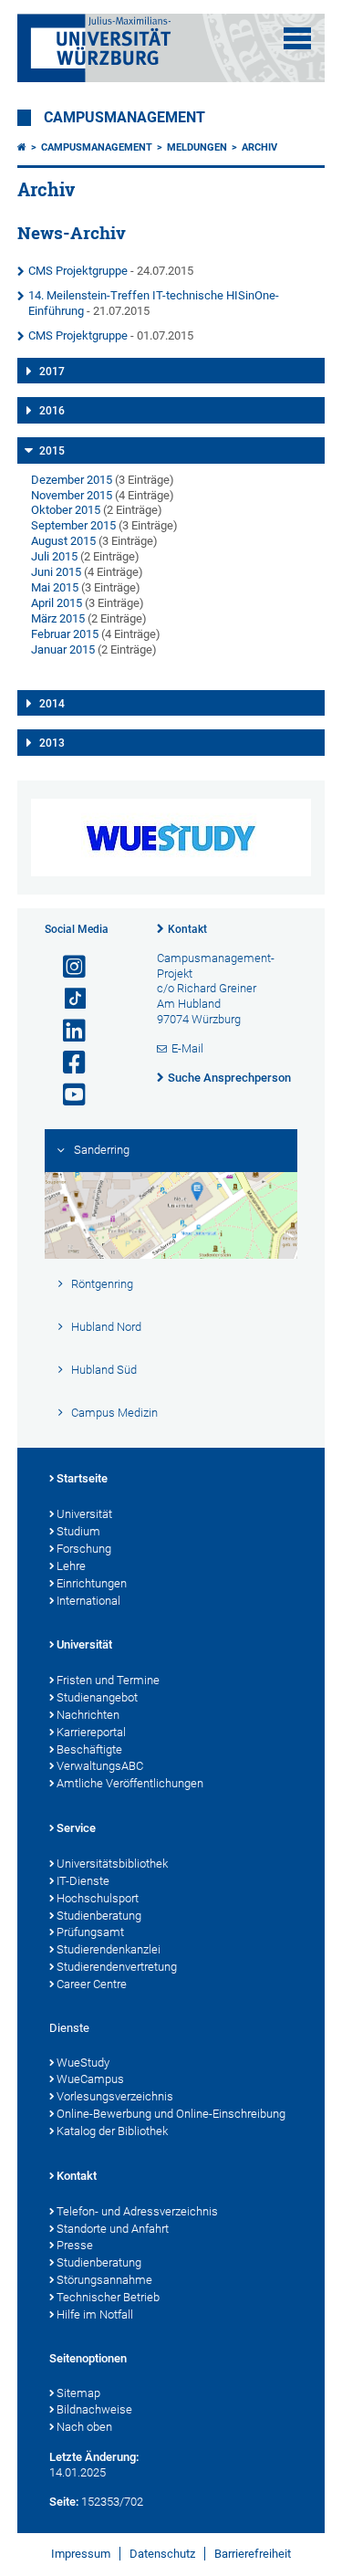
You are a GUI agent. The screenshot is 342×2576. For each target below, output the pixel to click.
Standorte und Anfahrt (113, 2229)
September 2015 (73, 525)
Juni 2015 (56, 572)
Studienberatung (99, 1916)
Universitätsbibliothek (112, 1864)
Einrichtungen (92, 1583)
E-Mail (187, 1048)
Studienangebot (97, 1697)
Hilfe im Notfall (95, 2314)
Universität (84, 1514)
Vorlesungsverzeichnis (115, 2096)
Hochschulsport (98, 1898)
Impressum (81, 2554)
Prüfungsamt (90, 1932)
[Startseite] (22, 147)
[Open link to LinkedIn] (67, 1031)
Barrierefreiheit (253, 2554)
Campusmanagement (124, 118)
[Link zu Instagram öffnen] (67, 967)
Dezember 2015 (72, 480)
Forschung (84, 1549)
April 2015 (57, 603)
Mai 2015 (55, 587)
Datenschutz (162, 2554)
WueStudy (83, 2063)
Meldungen (197, 147)
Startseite (82, 1478)
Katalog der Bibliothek (112, 2131)
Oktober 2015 (66, 510)
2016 (52, 411)
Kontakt (187, 929)
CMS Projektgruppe (78, 271)
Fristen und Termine (108, 1680)
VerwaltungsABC (100, 1766)
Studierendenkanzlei (109, 1949)
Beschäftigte (89, 1749)
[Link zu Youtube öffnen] (67, 1095)
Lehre (71, 1566)
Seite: (64, 2502)
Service (76, 1828)
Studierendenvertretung (117, 1967)
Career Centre (92, 1984)
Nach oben (84, 2427)
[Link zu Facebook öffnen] (67, 1063)
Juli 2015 (54, 556)
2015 (52, 451)
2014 (52, 704)
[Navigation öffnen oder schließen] (297, 38)
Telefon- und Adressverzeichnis (137, 2211)
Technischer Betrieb (108, 2297)
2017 (52, 372)
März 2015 (58, 618)
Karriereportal (91, 1732)
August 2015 (63, 541)
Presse (75, 2245)
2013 (52, 743)
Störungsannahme (104, 2280)
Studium (78, 1531)
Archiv (259, 147)
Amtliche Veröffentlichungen (130, 1783)
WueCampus (90, 2079)
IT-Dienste (83, 1881)
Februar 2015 (65, 634)
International (88, 1601)
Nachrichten (88, 1715)
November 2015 (72, 495)
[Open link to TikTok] (67, 999)
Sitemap (78, 2393)
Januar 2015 (63, 649)
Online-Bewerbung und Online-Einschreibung (171, 2114)
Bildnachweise (94, 2409)
